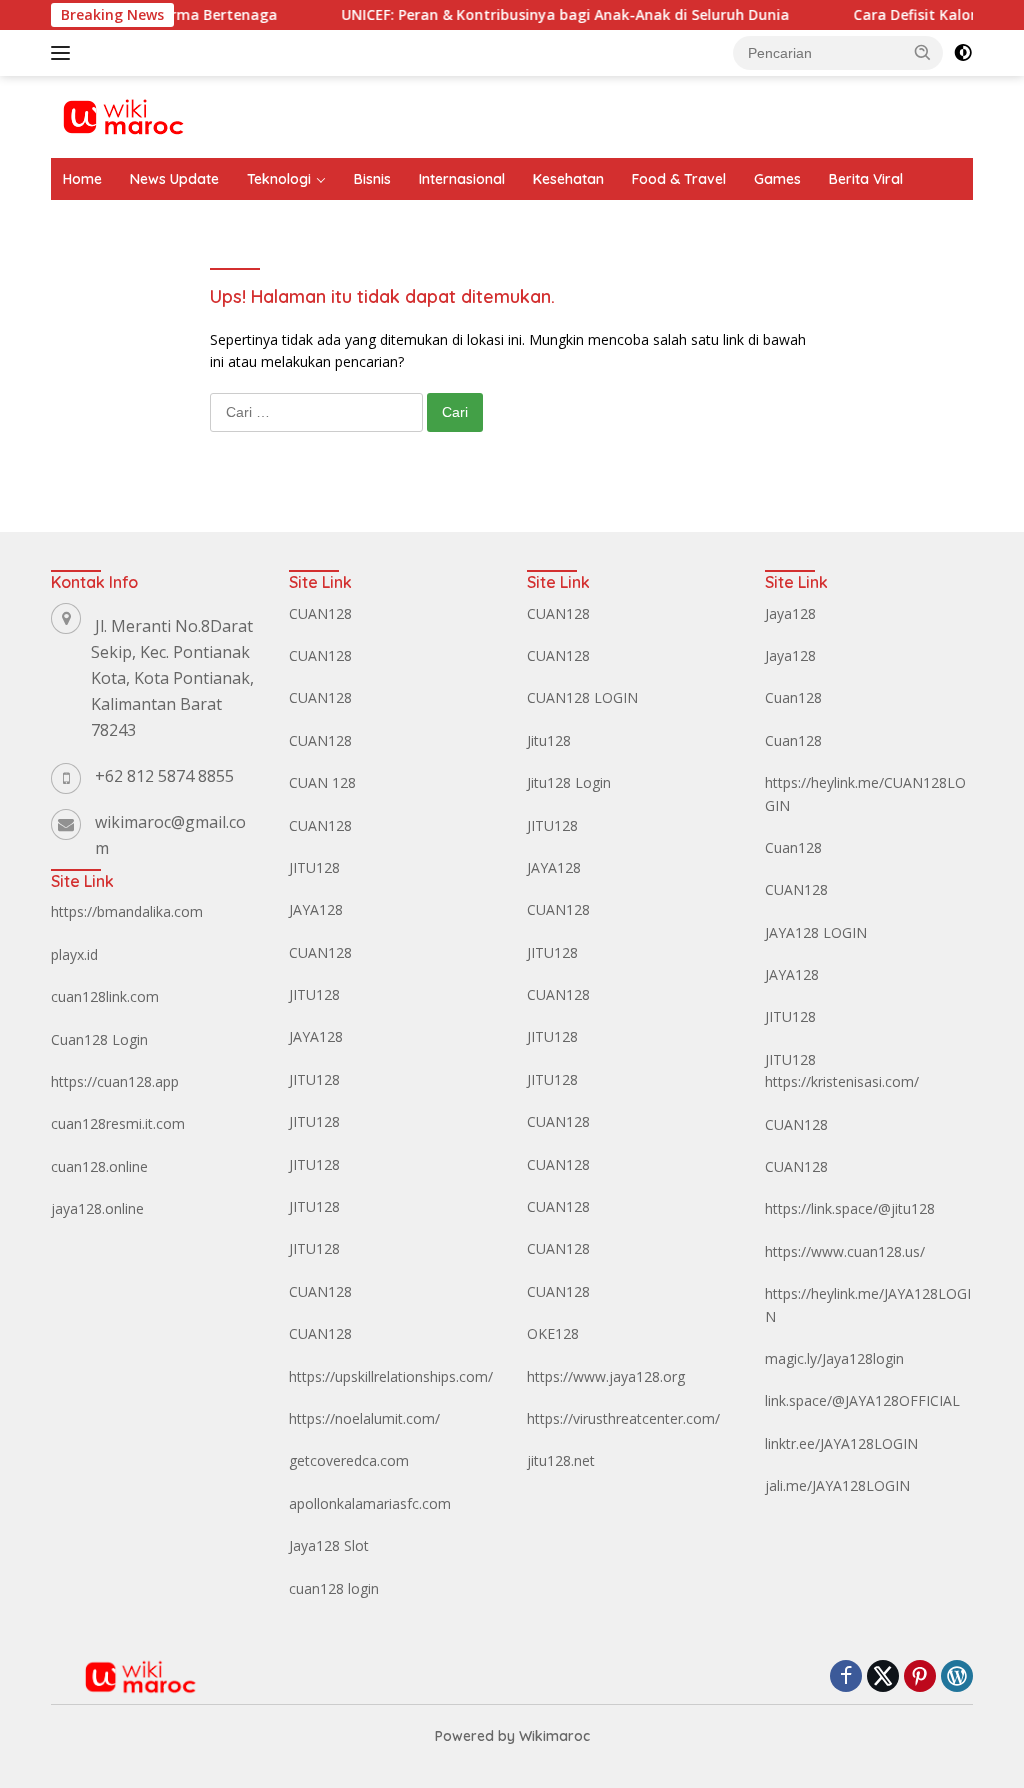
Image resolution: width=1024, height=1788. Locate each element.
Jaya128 (790, 613)
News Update (174, 179)
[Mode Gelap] (963, 53)
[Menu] (64, 53)
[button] (923, 52)
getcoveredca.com (349, 1460)
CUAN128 (320, 613)
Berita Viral (866, 179)
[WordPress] (957, 1677)
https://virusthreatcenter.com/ (623, 1418)
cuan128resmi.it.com (118, 1123)
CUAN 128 (322, 782)
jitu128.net (561, 1460)
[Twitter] (883, 1677)
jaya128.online (97, 1208)
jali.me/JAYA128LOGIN (837, 1485)
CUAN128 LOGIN (582, 697)
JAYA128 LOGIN (816, 932)
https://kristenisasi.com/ (842, 1081)
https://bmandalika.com (127, 911)
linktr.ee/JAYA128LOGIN (841, 1443)
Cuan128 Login (99, 1039)
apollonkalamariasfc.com (370, 1503)
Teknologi (279, 179)
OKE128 (553, 1333)
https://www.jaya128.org (606, 1376)
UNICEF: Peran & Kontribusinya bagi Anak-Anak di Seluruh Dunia (540, 15)
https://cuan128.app (115, 1081)
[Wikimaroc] (122, 115)
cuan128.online (99, 1166)
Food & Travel (679, 179)
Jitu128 (549, 740)
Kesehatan (568, 179)
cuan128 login (334, 1588)
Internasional (462, 179)
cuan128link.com (105, 996)
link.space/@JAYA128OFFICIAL (862, 1400)
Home (82, 179)
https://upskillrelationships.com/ (391, 1376)
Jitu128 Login (569, 782)
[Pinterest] (920, 1677)
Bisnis (372, 179)
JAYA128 (316, 909)
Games (777, 179)
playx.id (74, 954)
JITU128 (314, 867)
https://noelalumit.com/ (364, 1418)
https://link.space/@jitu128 (850, 1208)
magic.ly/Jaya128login (834, 1358)
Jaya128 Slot (329, 1545)
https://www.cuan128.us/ (845, 1251)
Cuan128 (793, 697)
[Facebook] (846, 1677)
